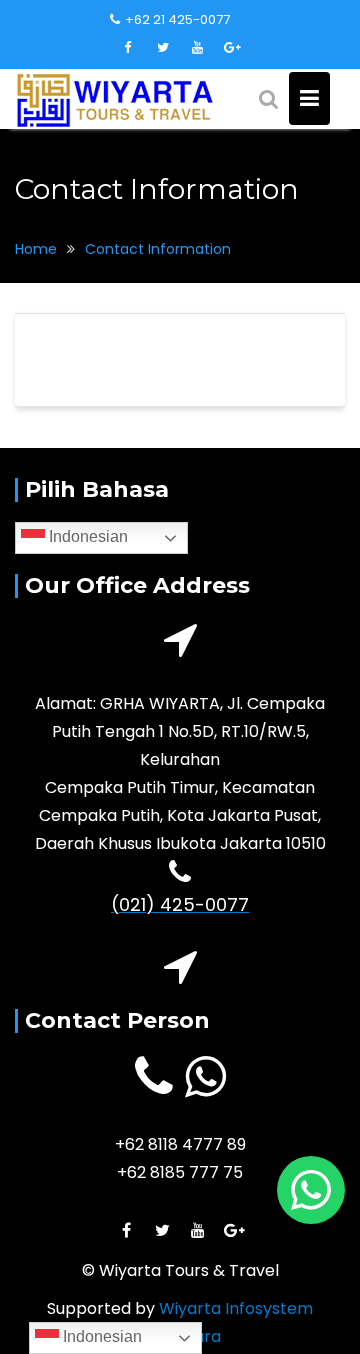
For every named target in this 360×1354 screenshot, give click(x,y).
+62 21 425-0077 (177, 19)
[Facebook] (128, 48)
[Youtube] (198, 48)
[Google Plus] (233, 48)
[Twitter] (163, 48)
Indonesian (86, 536)
